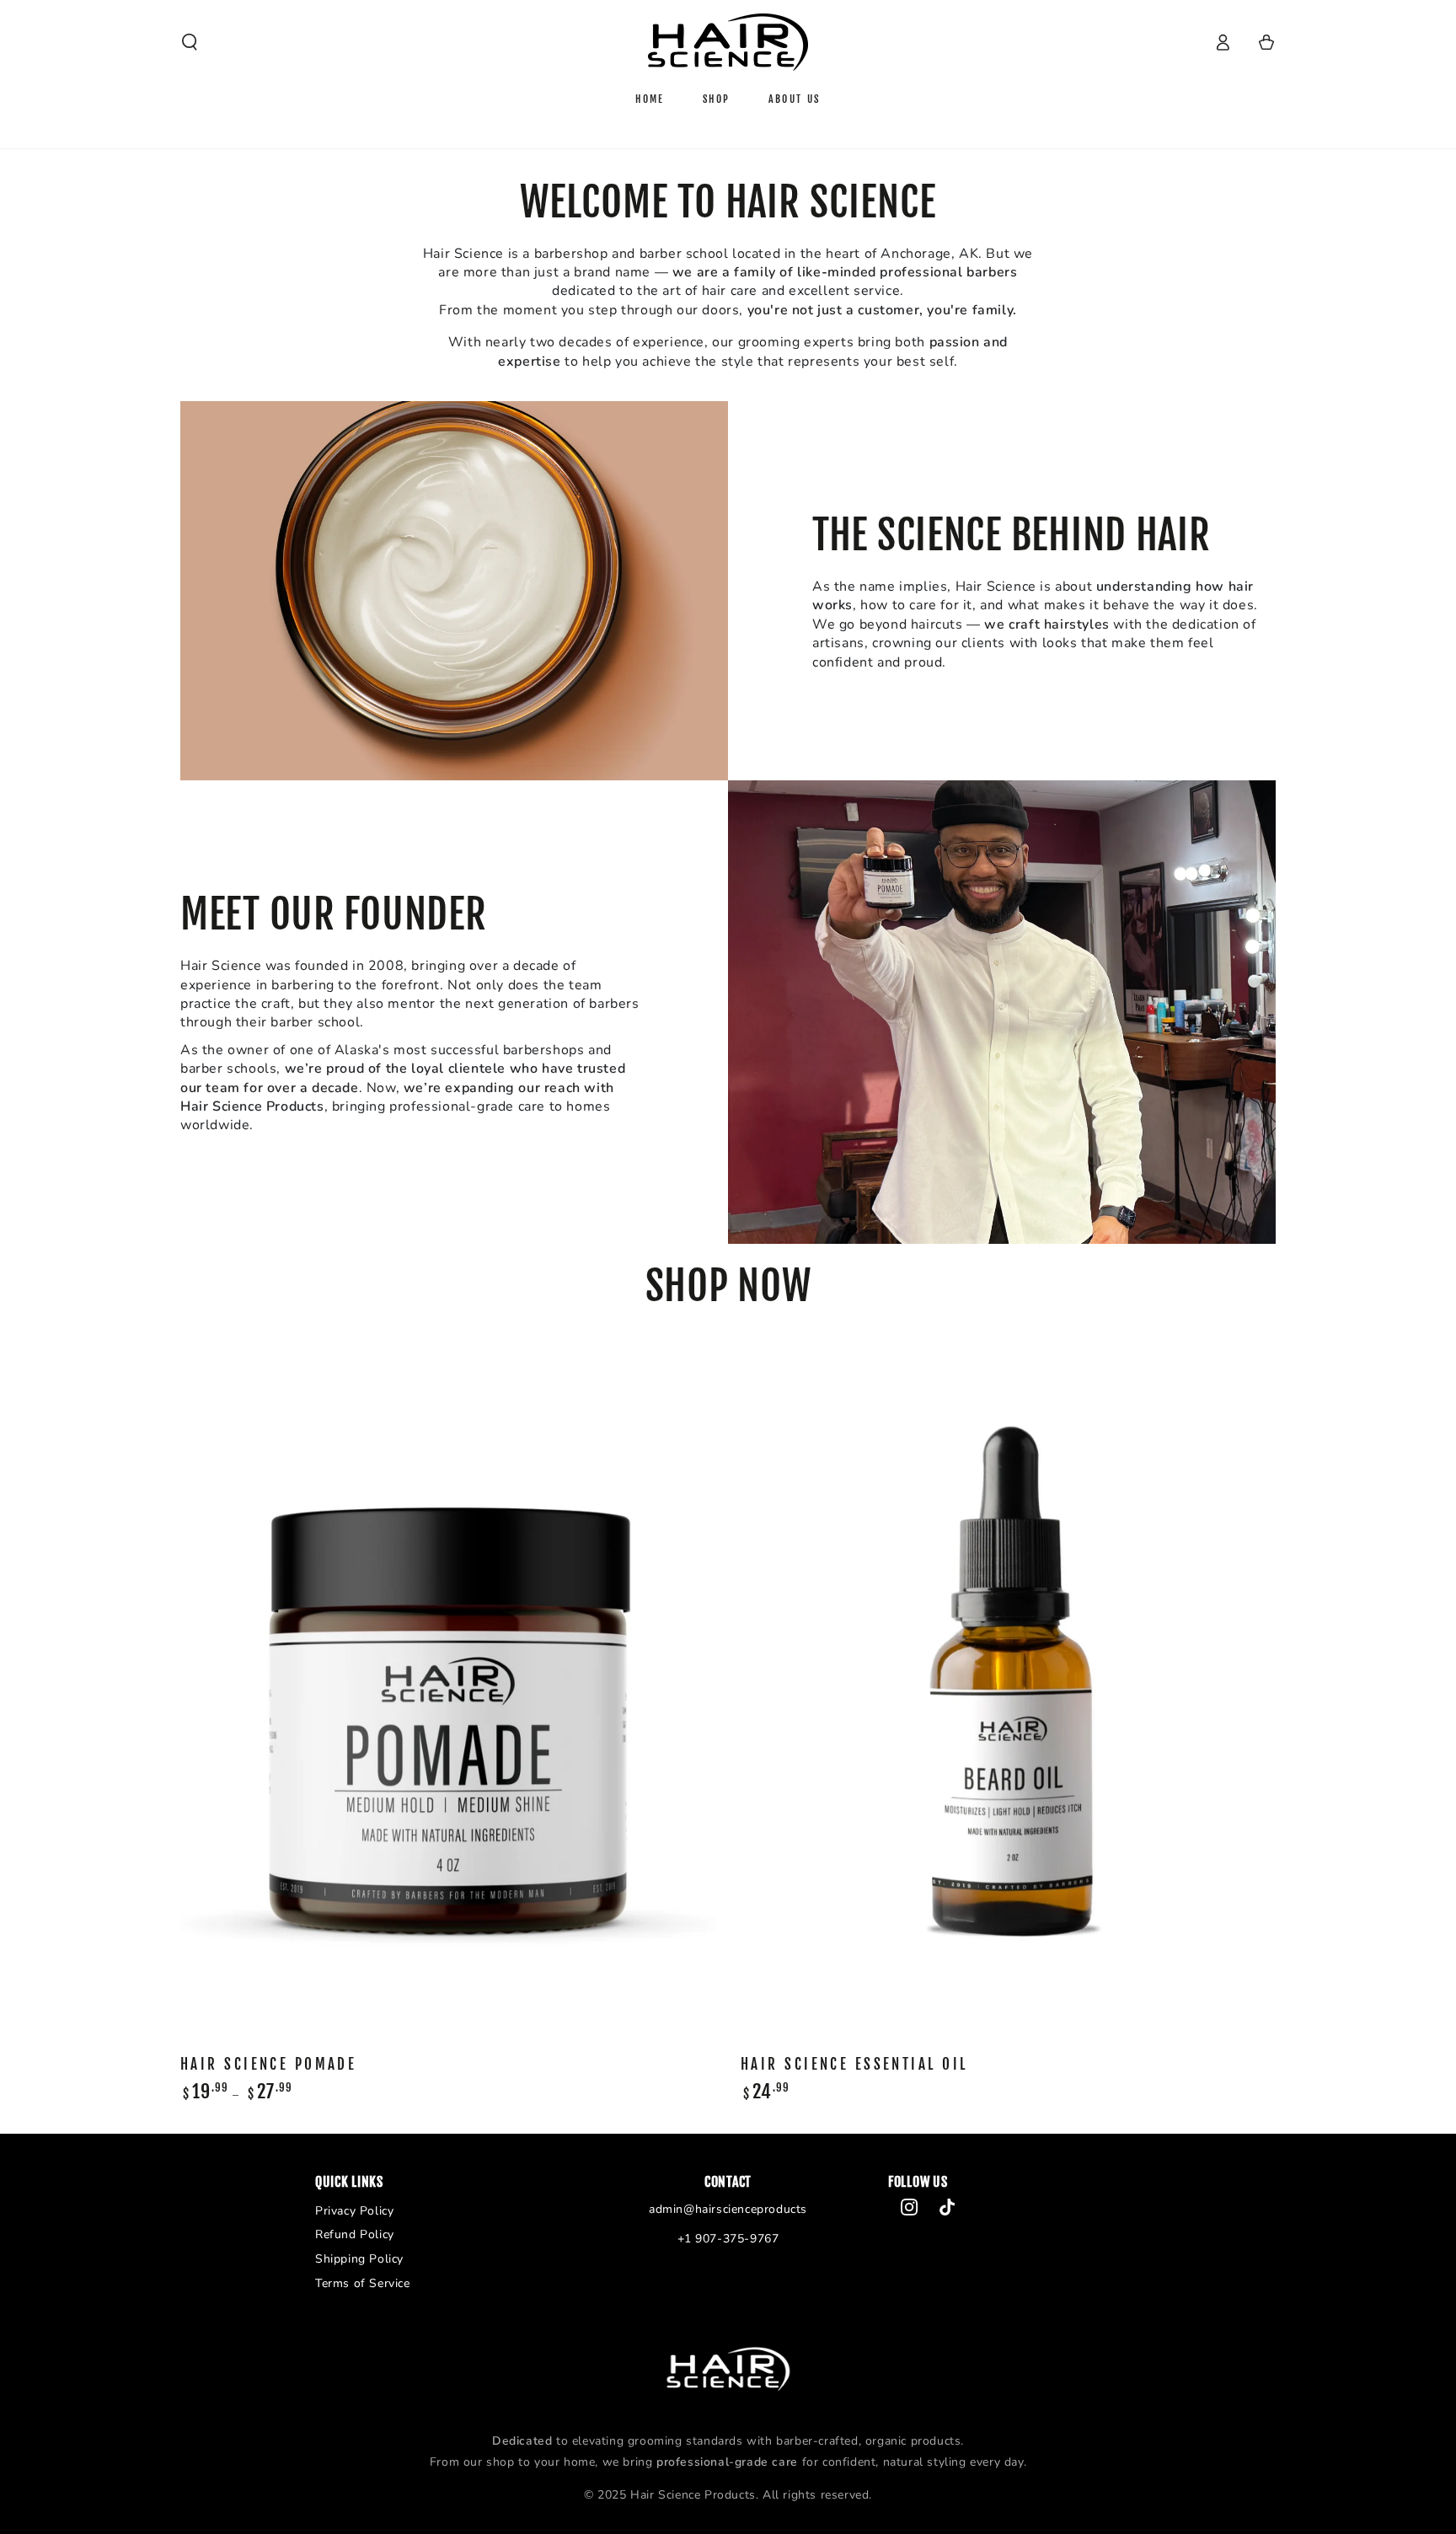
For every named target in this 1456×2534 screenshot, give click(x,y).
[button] (190, 42)
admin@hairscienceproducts (728, 2209)
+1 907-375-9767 (728, 2239)
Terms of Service (363, 2283)
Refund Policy (355, 2234)
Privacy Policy (354, 2211)
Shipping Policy (359, 2259)
